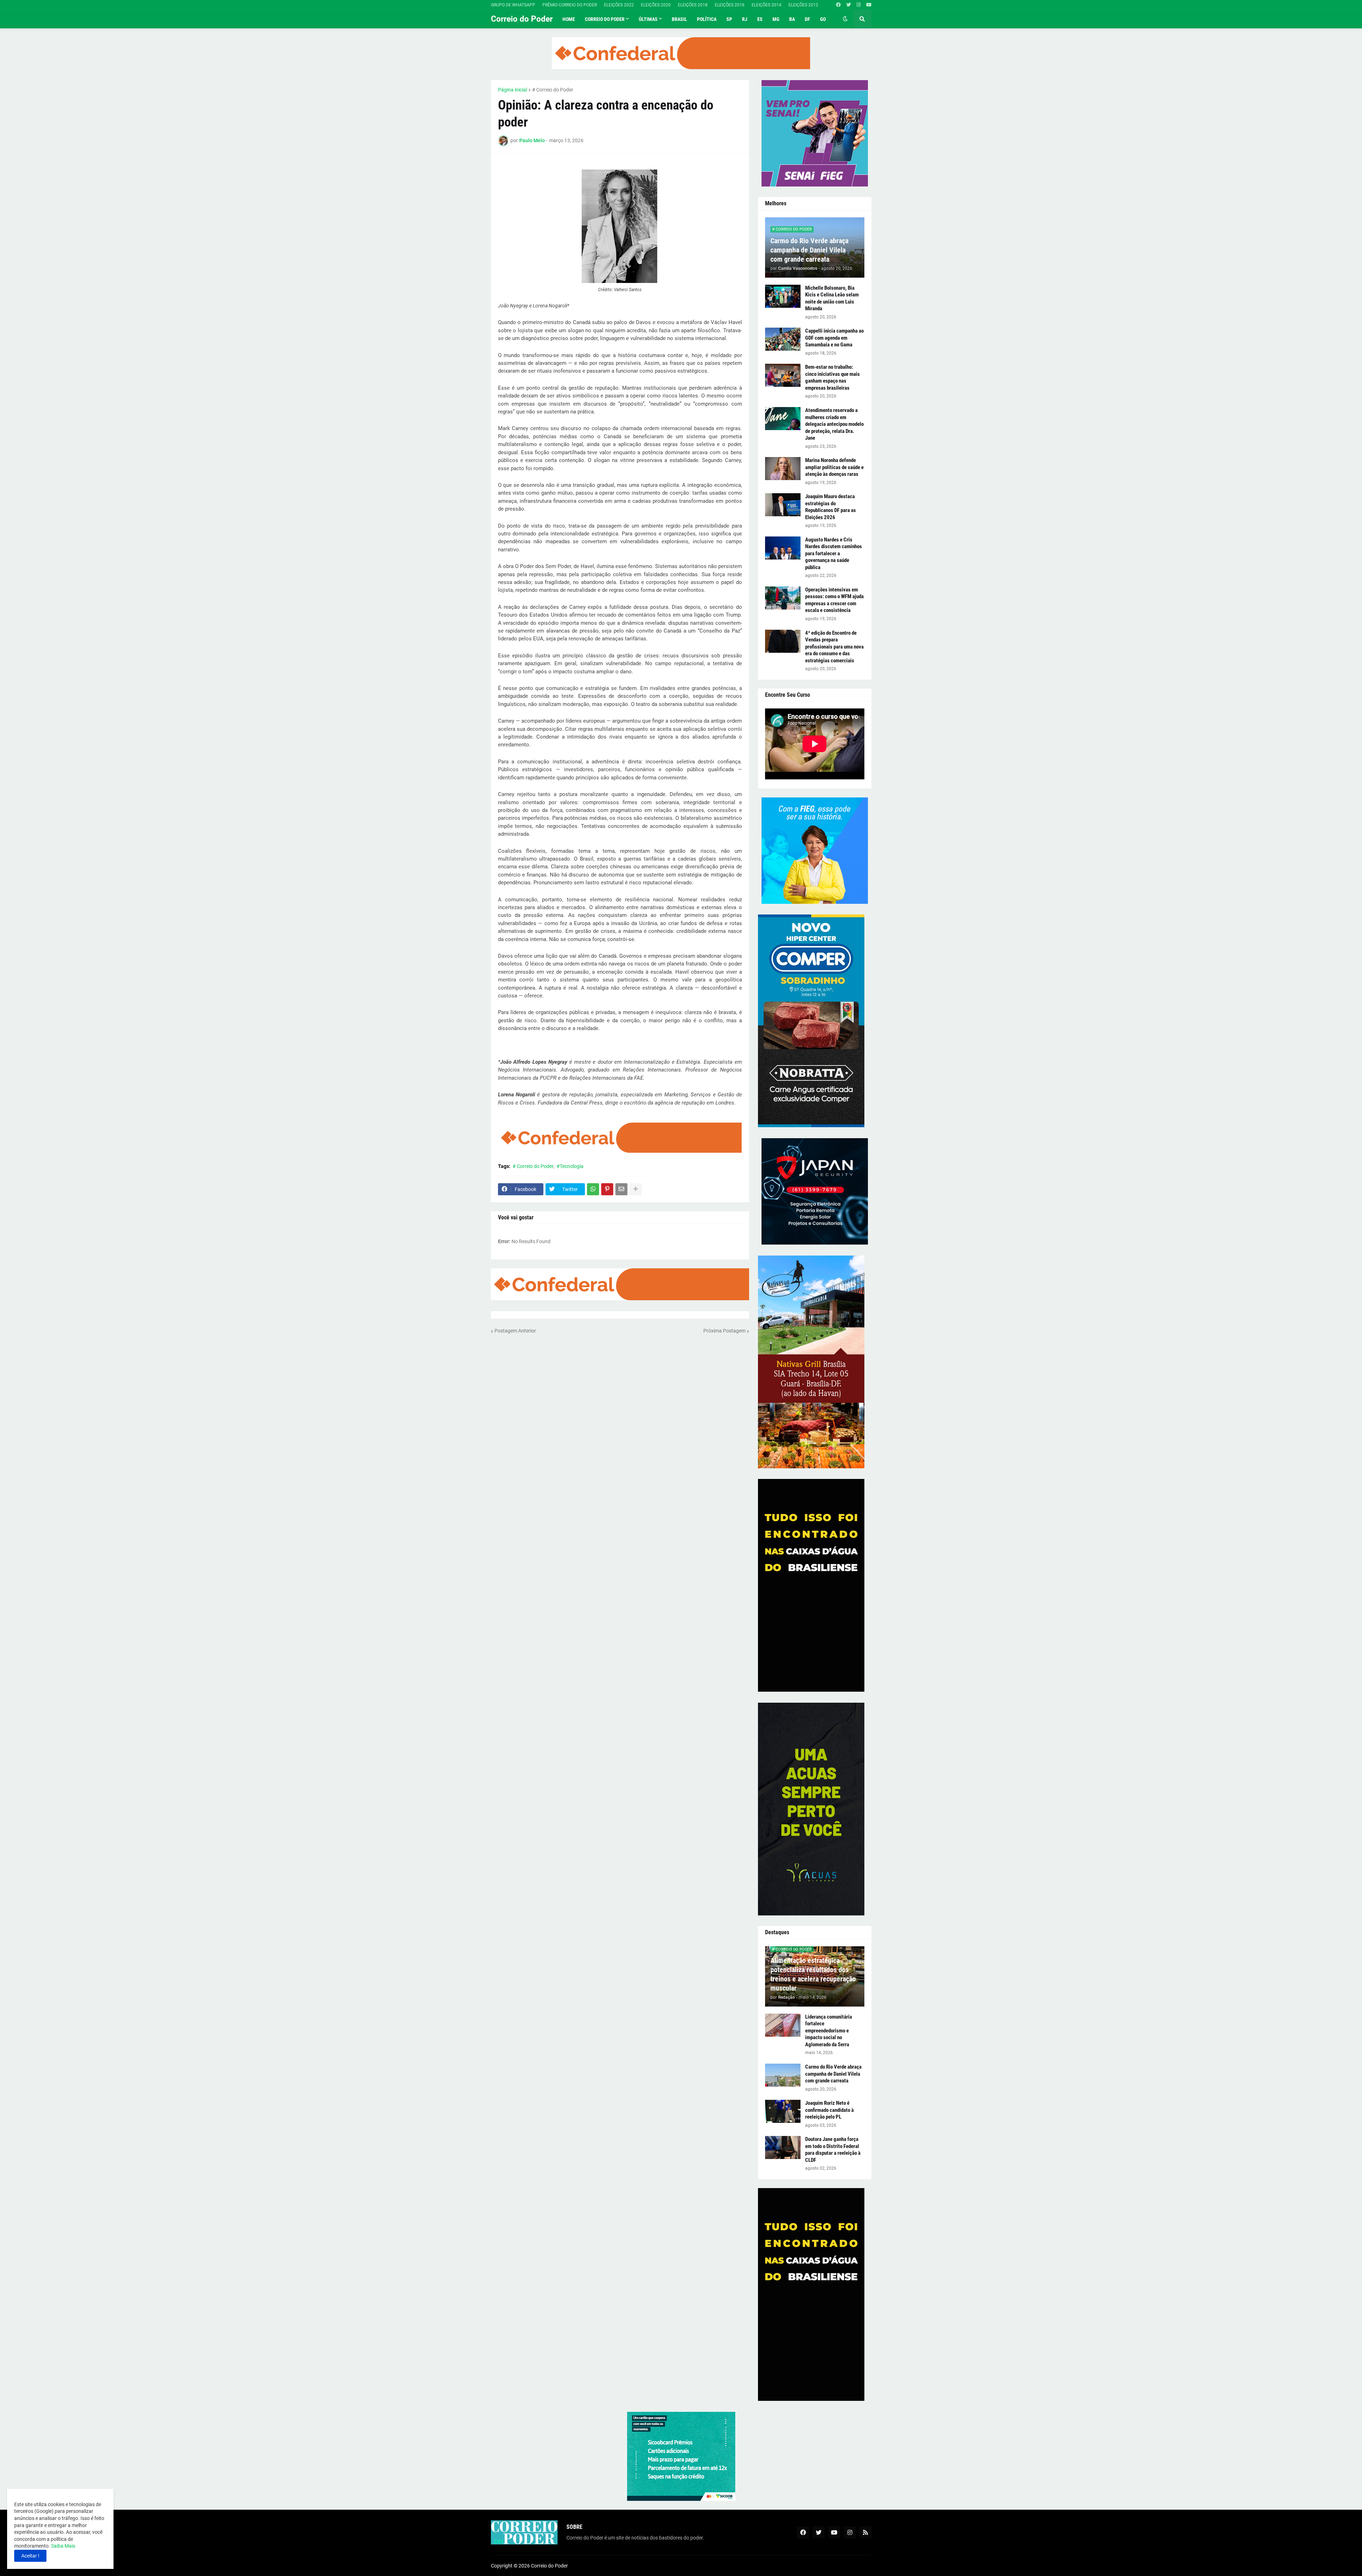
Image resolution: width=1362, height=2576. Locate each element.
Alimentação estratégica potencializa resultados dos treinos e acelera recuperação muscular (813, 1974)
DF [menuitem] (807, 19)
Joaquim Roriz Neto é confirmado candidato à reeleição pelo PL (829, 2110)
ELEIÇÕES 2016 (730, 5)
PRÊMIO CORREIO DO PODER (570, 5)
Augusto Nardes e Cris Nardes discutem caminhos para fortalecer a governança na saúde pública (834, 553)
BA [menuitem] (792, 19)
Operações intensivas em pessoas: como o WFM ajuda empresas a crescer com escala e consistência (834, 600)
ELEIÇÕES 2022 (619, 5)
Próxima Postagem (724, 1331)
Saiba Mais (63, 2546)
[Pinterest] (607, 1189)
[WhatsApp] (593, 1189)
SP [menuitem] (729, 19)
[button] (845, 19)
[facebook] (838, 5)
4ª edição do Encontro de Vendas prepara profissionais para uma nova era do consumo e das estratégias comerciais (834, 647)
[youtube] (869, 5)
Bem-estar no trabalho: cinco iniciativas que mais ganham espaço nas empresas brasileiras (832, 377)
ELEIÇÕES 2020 (656, 5)
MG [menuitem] (776, 19)
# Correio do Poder (553, 90)
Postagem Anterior (515, 1331)
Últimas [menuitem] (648, 19)
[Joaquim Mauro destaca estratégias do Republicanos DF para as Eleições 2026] (783, 505)
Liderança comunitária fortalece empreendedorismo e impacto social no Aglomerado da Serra (829, 2031)
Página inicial (513, 90)
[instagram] (859, 5)
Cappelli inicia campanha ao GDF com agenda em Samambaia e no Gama (834, 338)
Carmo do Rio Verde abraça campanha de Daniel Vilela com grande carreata (809, 250)
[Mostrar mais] (636, 1189)
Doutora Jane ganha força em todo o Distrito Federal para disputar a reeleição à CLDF (833, 2150)
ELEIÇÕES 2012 (803, 5)
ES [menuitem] (760, 19)
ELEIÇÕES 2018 (693, 5)
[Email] (621, 1189)
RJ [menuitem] (745, 19)
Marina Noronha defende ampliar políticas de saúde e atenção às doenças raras (834, 467)
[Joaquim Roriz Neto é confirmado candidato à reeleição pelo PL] (783, 2111)
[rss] (865, 2532)
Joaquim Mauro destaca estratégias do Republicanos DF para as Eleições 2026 (831, 507)
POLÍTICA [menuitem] (707, 19)
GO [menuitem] (823, 19)
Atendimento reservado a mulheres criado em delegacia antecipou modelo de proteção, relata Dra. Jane (834, 424)
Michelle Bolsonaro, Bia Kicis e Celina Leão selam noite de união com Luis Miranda (832, 298)
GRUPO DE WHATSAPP (513, 5)
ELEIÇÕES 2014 (766, 5)
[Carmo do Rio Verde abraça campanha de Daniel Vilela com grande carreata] (783, 2075)
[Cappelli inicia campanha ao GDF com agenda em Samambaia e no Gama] (783, 339)
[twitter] (849, 5)
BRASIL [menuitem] (679, 19)
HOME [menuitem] (569, 19)
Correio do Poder (522, 19)
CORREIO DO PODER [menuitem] (605, 19)
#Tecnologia (570, 1166)
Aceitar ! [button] (30, 2556)
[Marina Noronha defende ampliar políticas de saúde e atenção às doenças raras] (783, 469)
